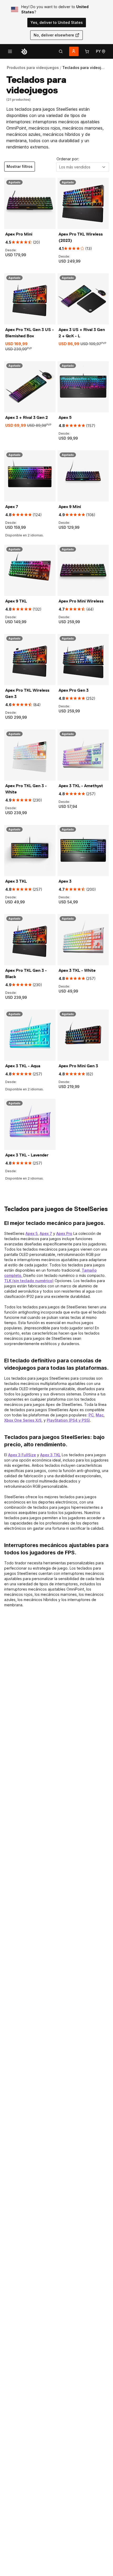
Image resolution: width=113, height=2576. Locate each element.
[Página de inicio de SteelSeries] (24, 51)
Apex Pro (64, 1233)
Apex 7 (46, 1233)
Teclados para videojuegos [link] (88, 68)
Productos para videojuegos (33, 68)
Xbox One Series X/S (23, 1420)
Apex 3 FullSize (22, 1455)
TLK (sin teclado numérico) (29, 1281)
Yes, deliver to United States (57, 22)
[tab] (61, 51)
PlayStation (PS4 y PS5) (68, 1420)
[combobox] (83, 167)
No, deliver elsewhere (54, 35)
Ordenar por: (68, 159)
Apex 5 (32, 1233)
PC (91, 1415)
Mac (100, 1415)
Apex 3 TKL (50, 1455)
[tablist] (61, 51)
